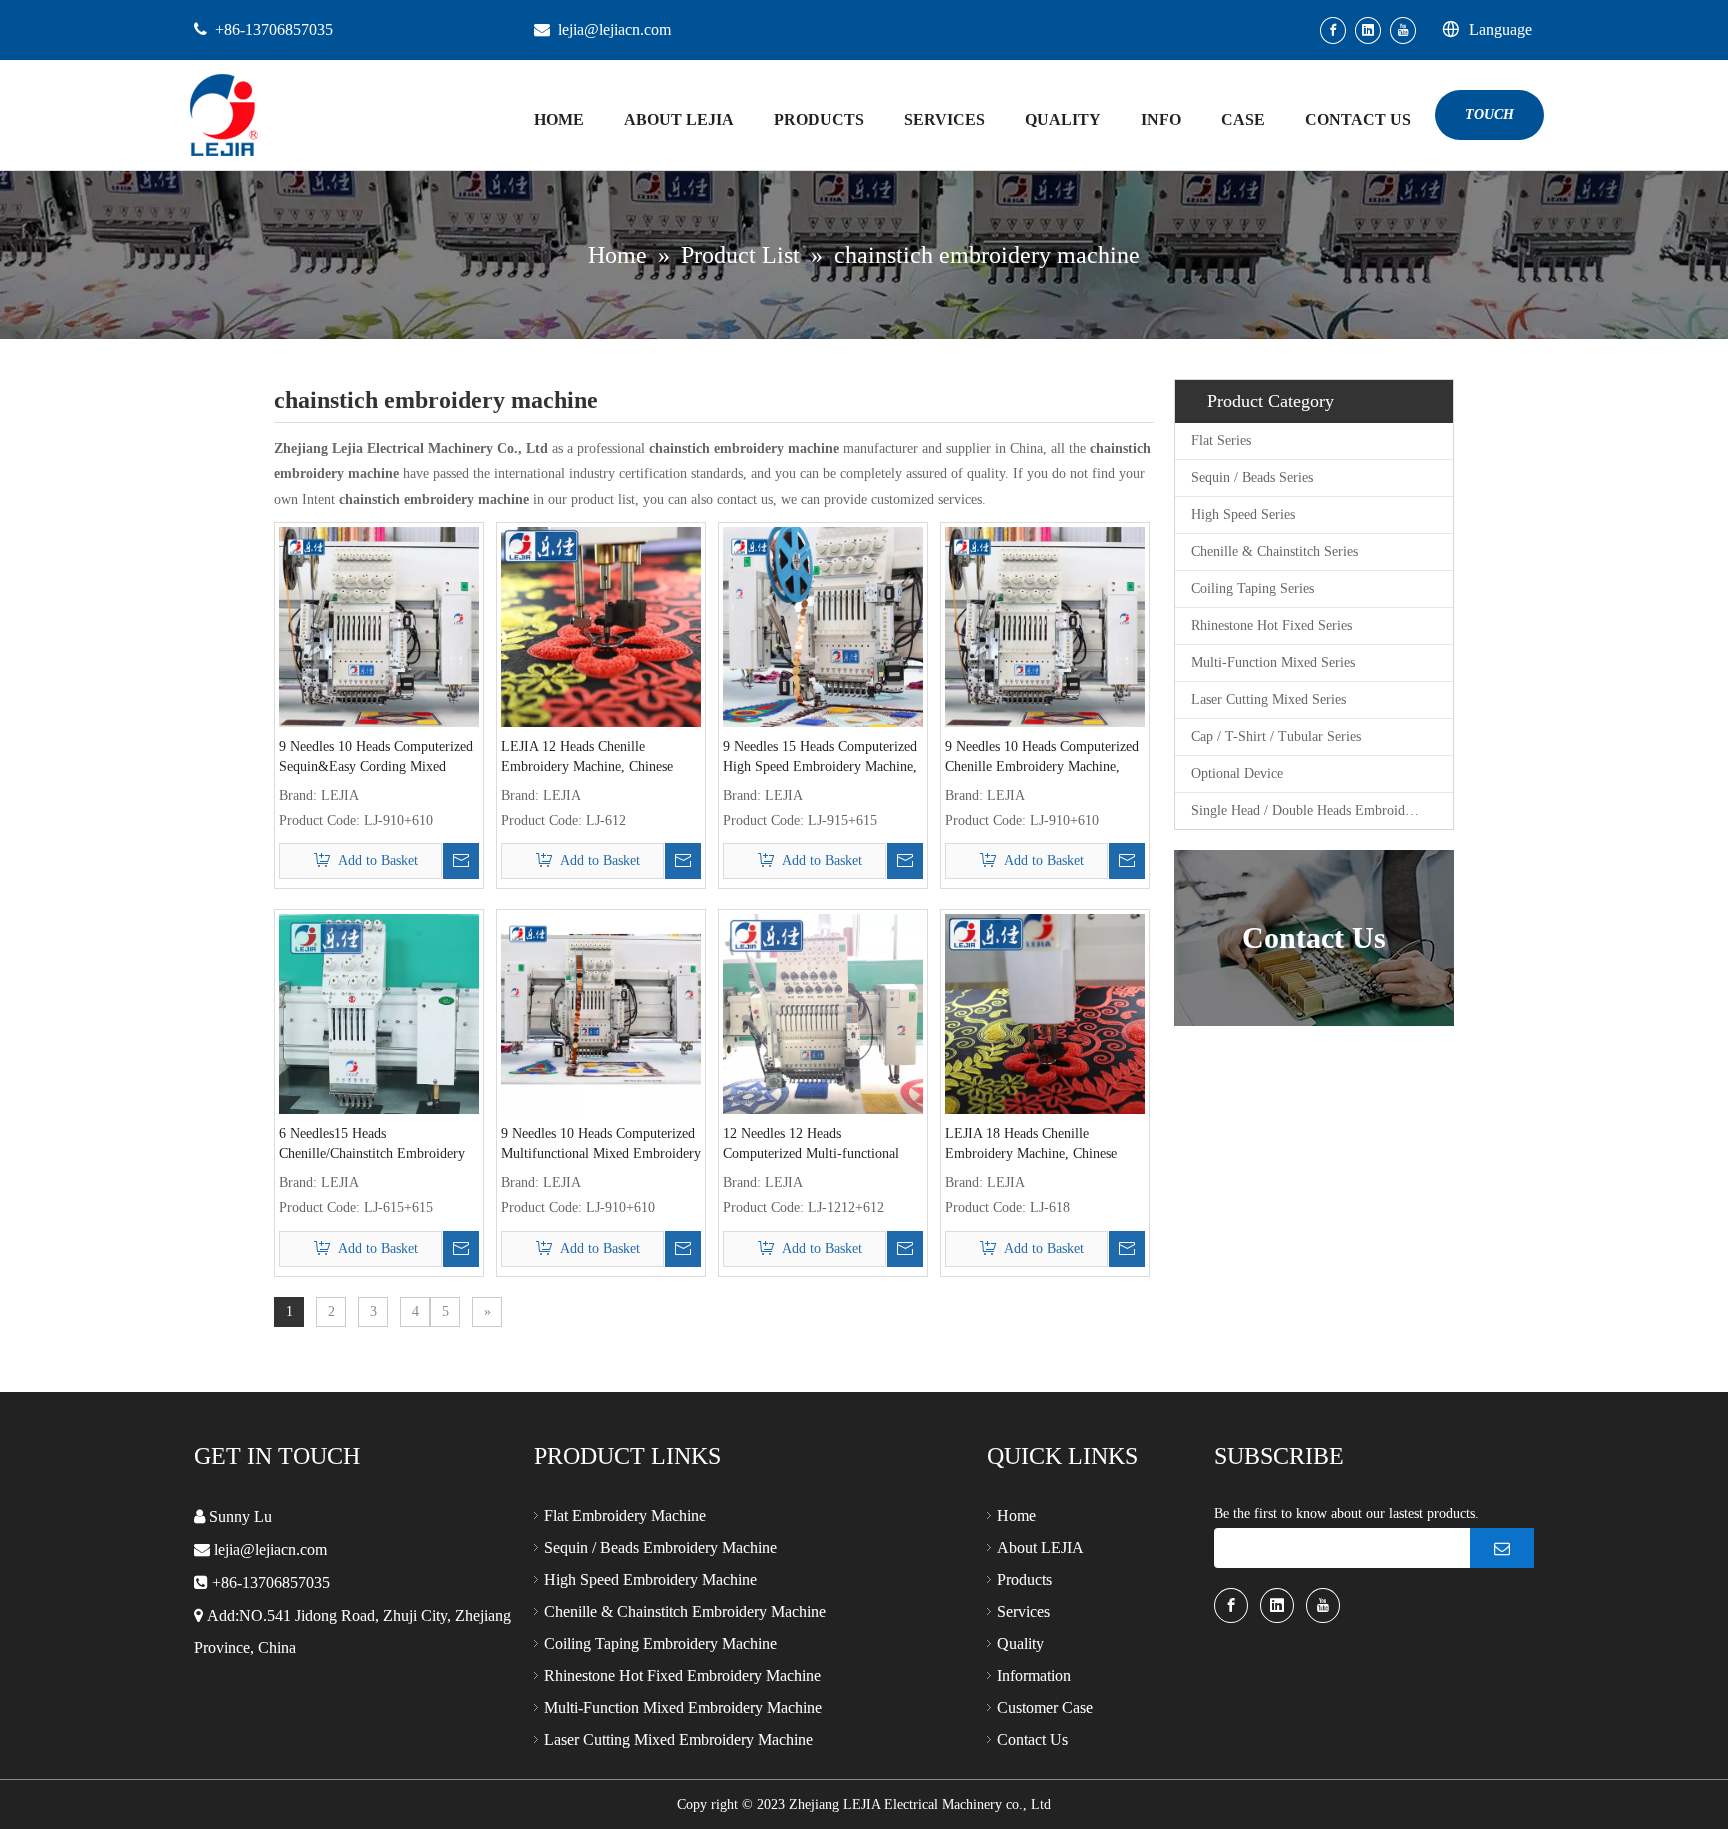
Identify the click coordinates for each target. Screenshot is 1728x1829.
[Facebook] (1333, 30)
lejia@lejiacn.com (614, 29)
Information (1034, 1675)
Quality (1020, 1643)
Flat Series (1221, 440)
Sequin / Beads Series (1252, 477)
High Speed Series (1243, 514)
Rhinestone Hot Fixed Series (1271, 625)
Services (1023, 1611)
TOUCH (1489, 114)
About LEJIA (1040, 1547)
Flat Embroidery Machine (625, 1515)
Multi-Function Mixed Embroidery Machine (683, 1707)
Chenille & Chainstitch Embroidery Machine (685, 1611)
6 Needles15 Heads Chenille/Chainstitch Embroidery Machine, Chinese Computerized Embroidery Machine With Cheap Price (374, 1145)
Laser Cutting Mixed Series (1268, 699)
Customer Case (1045, 1707)
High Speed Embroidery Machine (650, 1579)
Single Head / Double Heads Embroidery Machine (1322, 810)
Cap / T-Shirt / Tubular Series (1276, 736)
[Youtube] (1403, 30)
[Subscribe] (1502, 1548)
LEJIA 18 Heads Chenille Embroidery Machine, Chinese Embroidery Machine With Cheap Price (1040, 1145)
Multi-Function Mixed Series (1273, 662)
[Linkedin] (1368, 30)
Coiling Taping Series (1252, 588)
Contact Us (1032, 1739)
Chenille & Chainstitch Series (1274, 551)
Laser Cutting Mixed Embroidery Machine (678, 1739)
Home (1016, 1515)
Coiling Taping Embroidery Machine (660, 1643)
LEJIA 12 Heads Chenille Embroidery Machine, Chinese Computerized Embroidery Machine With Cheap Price (587, 758)
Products (1024, 1579)
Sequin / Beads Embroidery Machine (660, 1547)
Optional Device (1237, 773)
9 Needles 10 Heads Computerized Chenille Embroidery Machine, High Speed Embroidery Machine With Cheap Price (1042, 758)
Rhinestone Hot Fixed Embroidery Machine (682, 1675)
